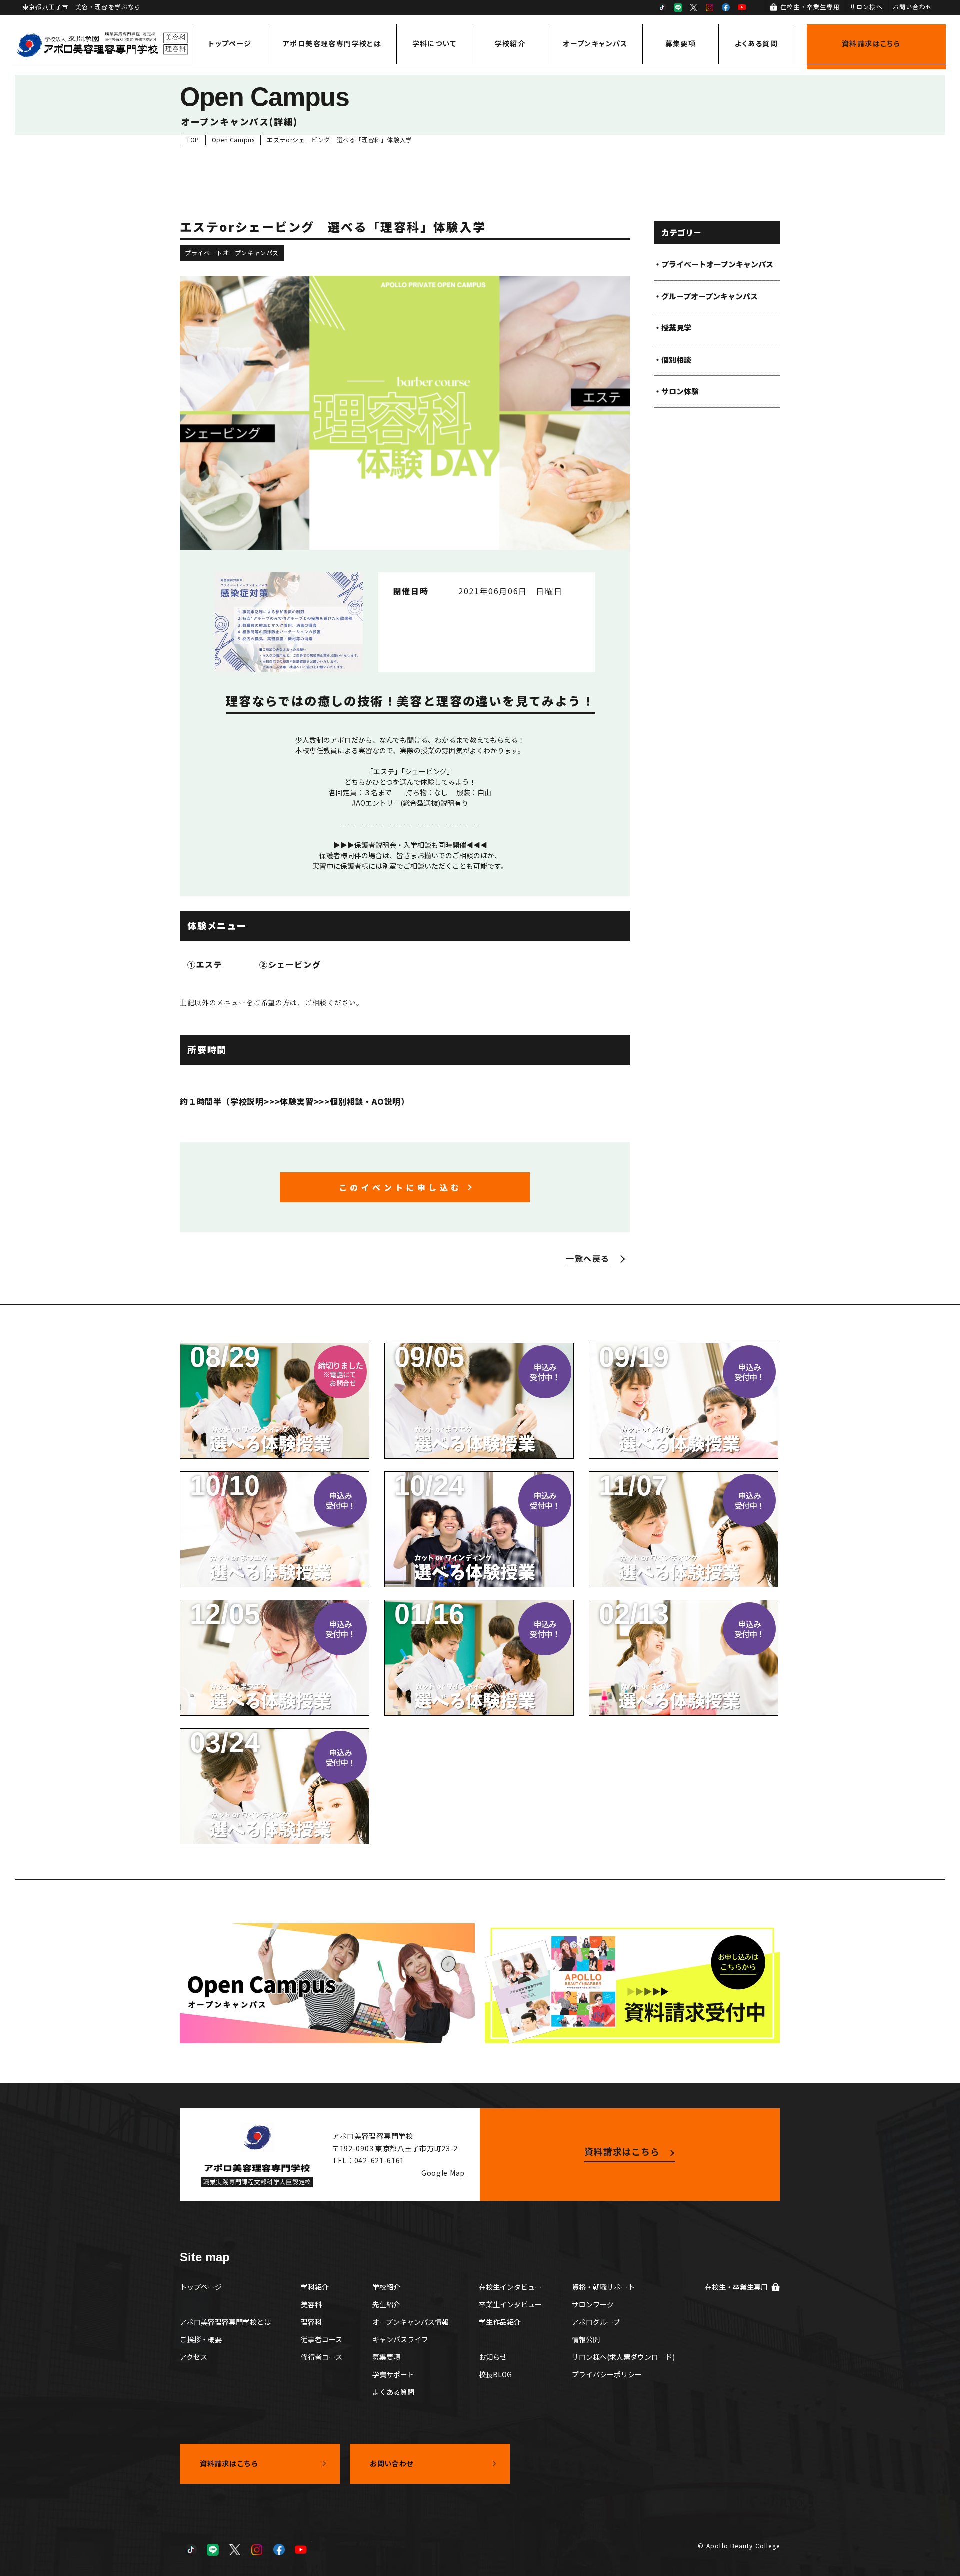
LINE (678, 7)
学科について (434, 43)
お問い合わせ (913, 7)
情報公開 (586, 2339)
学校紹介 (510, 43)
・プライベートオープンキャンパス (714, 264)
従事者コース (322, 2339)
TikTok (662, 7)
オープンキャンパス (595, 43)
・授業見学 (673, 328)
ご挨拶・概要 (201, 2339)
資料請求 (871, 43)
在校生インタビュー (510, 2287)
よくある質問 (756, 43)
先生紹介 (386, 2304)
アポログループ (596, 2322)
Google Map (443, 2173)
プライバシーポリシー (607, 2374)
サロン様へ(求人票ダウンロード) (623, 2357)
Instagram (710, 7)
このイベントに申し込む (400, 1187)
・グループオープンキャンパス (706, 296)
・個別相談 (673, 360)
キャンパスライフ (400, 2339)
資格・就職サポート (603, 2287)
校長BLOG (495, 2374)
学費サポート (393, 2374)
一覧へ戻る (588, 1258)
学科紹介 (315, 2287)
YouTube (742, 7)
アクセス (194, 2357)
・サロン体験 (676, 391)
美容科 (311, 2304)
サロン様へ (866, 7)
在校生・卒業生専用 (810, 7)
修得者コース (322, 2357)
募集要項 (681, 43)
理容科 (311, 2322)
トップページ (230, 43)
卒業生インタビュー (510, 2304)
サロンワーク (593, 2304)
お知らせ (493, 2357)
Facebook (726, 7)
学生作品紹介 (500, 2322)
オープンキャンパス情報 (411, 2322)
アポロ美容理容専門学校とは (332, 43)
